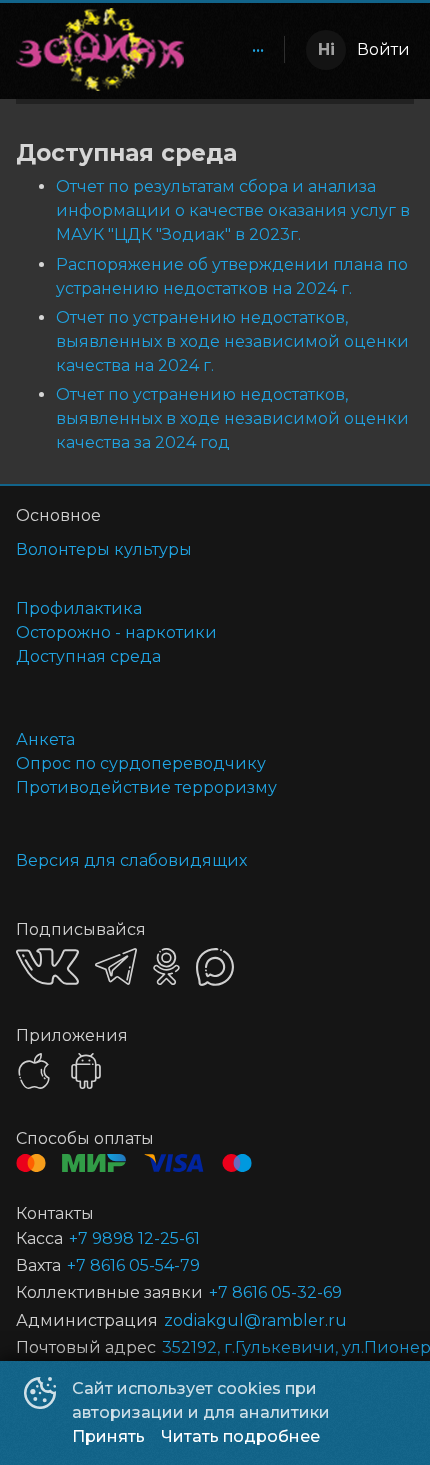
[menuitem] (258, 50)
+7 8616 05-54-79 (133, 1265)
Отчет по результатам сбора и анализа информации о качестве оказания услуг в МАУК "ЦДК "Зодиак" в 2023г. (233, 210)
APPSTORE (34, 1071)
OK (166, 966)
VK (47, 966)
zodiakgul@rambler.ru (255, 1320)
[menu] (238, 50)
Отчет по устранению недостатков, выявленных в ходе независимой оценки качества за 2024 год (232, 418)
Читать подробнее (240, 1436)
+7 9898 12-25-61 (134, 1238)
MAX (215, 967)
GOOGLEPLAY (86, 1071)
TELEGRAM (116, 966)
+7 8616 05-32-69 (275, 1292)
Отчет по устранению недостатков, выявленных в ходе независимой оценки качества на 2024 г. (232, 341)
